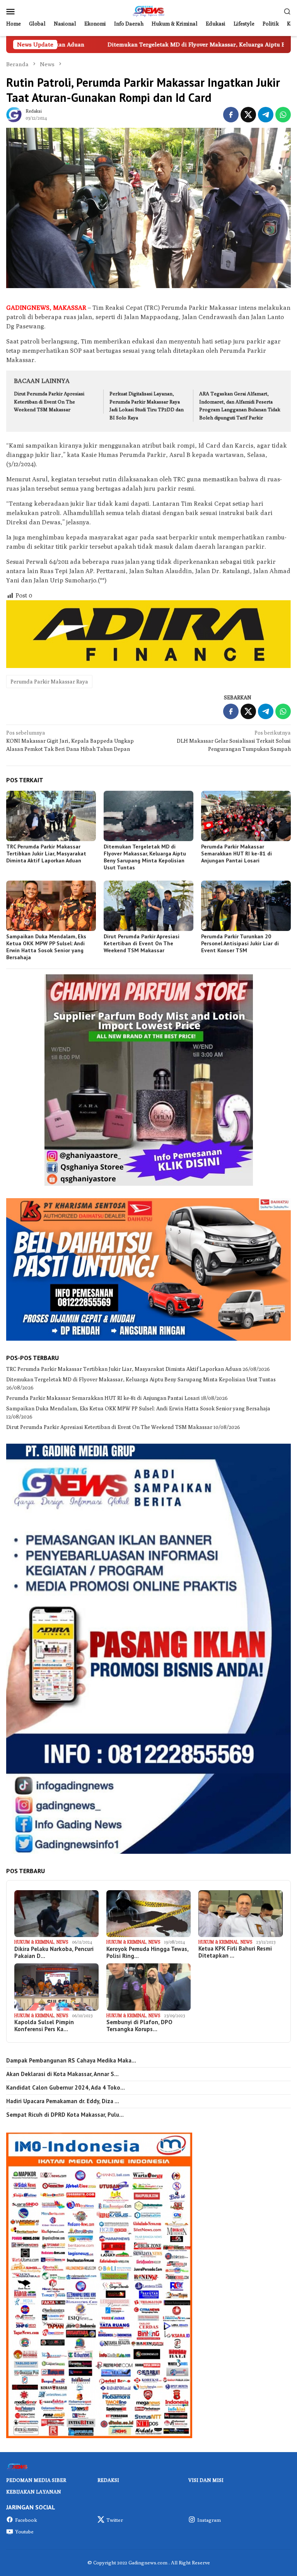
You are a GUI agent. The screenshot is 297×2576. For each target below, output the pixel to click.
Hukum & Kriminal (34, 1942)
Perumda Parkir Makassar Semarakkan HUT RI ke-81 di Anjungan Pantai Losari (236, 854)
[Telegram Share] (266, 115)
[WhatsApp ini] (283, 115)
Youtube (24, 2531)
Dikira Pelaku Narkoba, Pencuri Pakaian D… (54, 1953)
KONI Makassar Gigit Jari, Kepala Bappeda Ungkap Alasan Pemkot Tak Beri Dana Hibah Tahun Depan (70, 741)
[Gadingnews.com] (148, 10)
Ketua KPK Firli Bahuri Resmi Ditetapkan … (235, 1952)
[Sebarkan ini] (231, 115)
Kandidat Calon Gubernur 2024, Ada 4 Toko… (66, 2088)
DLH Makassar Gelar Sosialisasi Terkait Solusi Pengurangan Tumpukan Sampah (234, 741)
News (62, 1942)
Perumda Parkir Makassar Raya (49, 682)
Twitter (115, 2520)
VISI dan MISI (206, 2480)
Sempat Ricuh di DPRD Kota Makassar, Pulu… (65, 2115)
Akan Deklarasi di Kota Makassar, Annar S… (62, 2074)
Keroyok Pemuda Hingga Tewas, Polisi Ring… (147, 1953)
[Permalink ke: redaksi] (14, 114)
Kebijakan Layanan (34, 2492)
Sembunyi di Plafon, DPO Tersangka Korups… (139, 2026)
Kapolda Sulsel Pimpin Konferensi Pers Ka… (44, 2026)
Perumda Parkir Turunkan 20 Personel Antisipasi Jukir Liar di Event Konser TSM (240, 943)
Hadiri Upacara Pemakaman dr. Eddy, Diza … (63, 2101)
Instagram (209, 2520)
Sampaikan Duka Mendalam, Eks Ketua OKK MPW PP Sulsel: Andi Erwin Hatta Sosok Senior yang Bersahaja (46, 947)
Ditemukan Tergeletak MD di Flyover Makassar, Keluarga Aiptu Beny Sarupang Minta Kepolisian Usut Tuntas (148, 44)
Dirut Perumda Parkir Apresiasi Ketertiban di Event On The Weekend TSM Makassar (49, 402)
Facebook (26, 2520)
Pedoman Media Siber (36, 2480)
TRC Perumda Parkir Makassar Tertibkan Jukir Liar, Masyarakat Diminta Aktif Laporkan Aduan (46, 854)
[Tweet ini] (248, 115)
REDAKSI (108, 2480)
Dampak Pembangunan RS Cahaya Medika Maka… (71, 2061)
